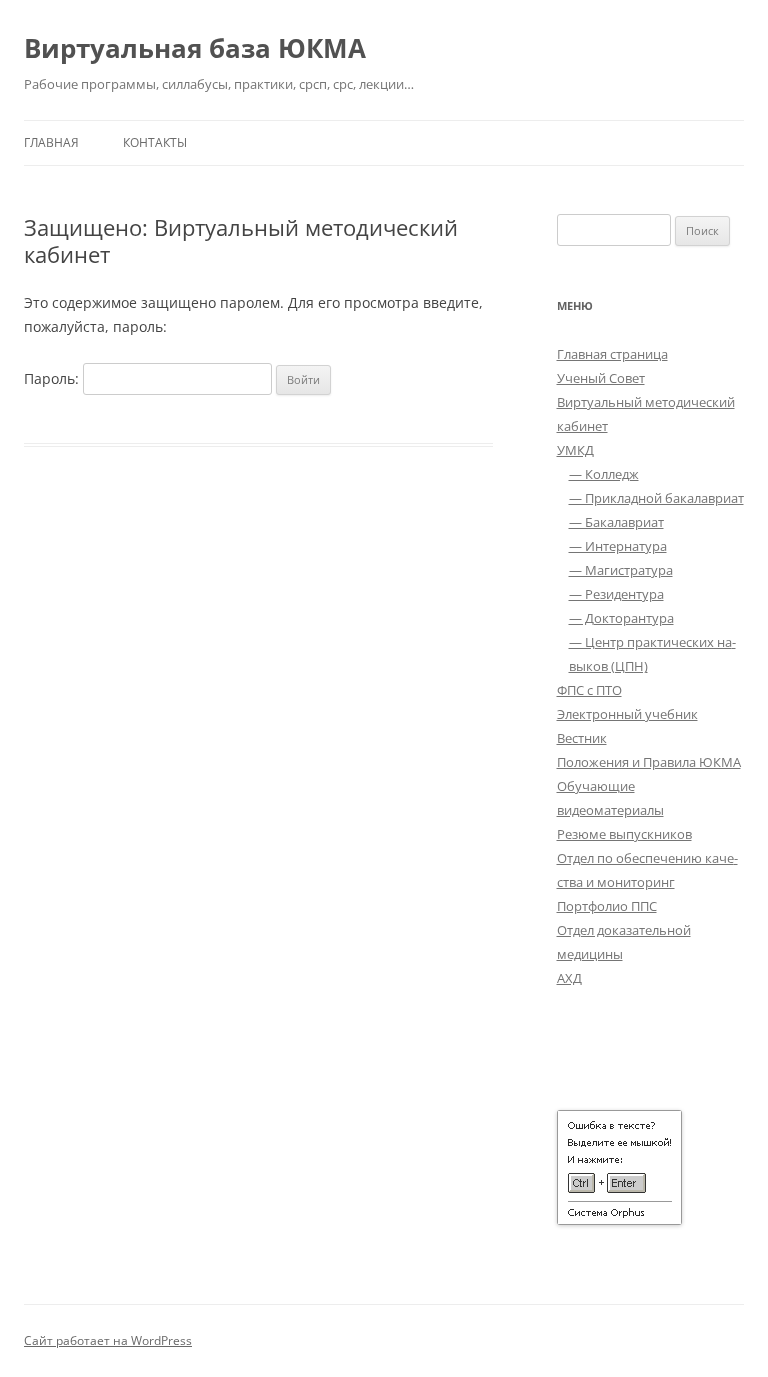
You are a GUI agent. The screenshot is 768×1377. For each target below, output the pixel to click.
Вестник (582, 738)
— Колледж (604, 474)
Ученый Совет (601, 378)
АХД (569, 978)
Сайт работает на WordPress (108, 1340)
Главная (51, 142)
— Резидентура (616, 594)
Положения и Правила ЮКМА (649, 762)
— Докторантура (621, 618)
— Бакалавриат (616, 522)
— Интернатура (618, 546)
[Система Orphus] (619, 1220)
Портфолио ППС (607, 906)
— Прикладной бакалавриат (656, 498)
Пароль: (53, 378)
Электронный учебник (627, 714)
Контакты (155, 142)
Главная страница (612, 354)
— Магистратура (621, 570)
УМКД (575, 450)
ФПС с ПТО (589, 690)
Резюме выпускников (624, 834)
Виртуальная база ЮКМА (195, 48)
